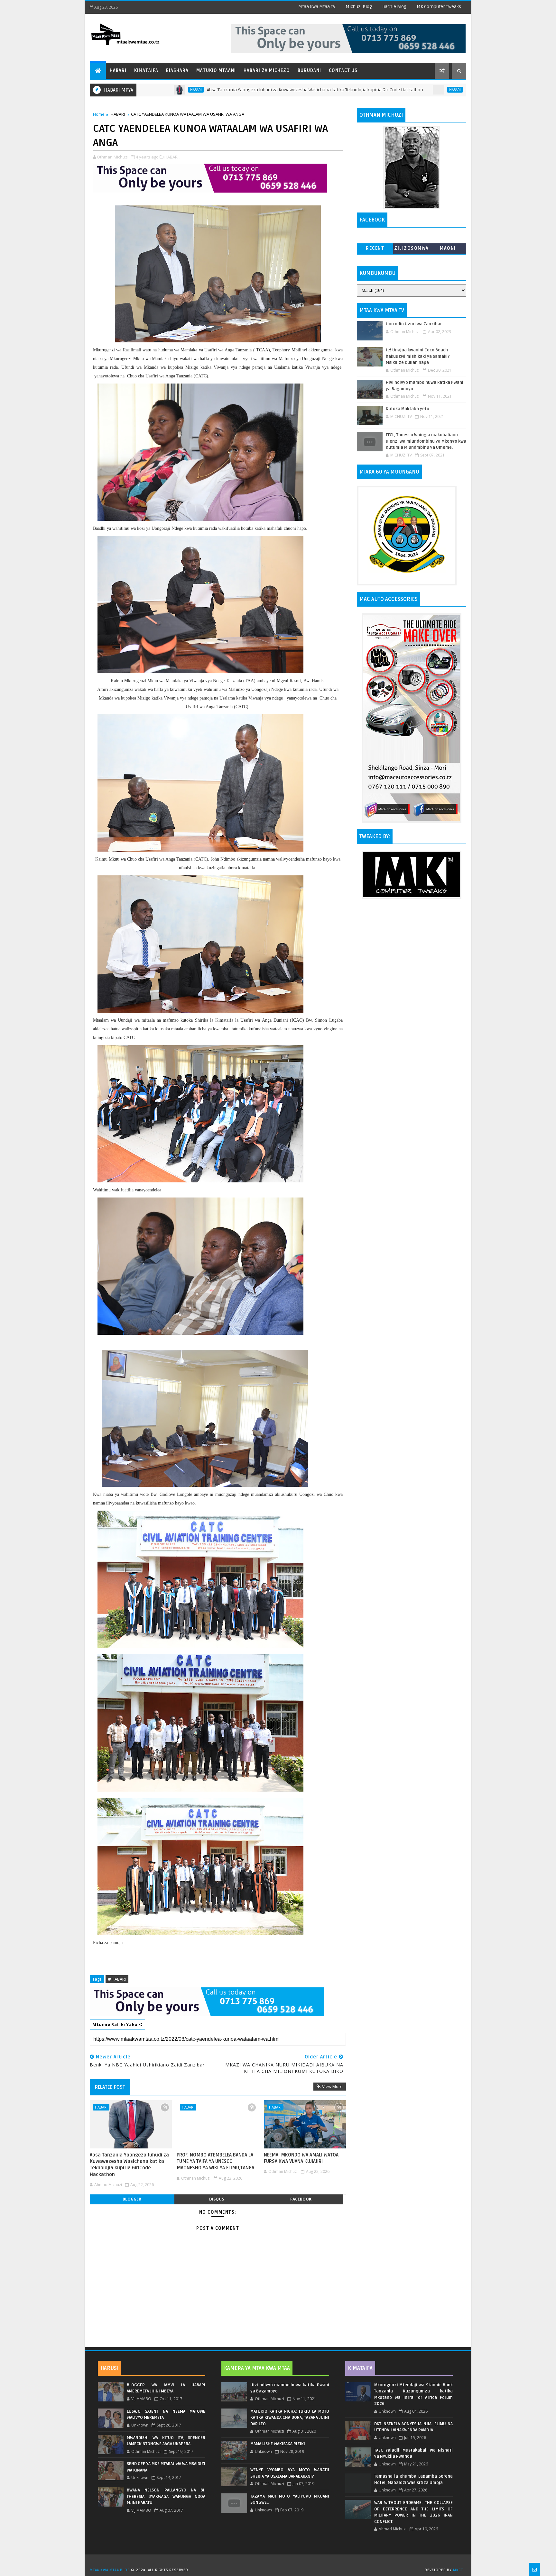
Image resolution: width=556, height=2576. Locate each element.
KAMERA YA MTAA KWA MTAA (257, 2368)
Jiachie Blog (394, 7)
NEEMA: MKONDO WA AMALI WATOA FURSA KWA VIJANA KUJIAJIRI (301, 2158)
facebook (301, 2199)
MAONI (448, 248)
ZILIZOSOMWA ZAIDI (412, 250)
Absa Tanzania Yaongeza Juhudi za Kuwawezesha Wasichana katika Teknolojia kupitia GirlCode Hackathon (207, 90)
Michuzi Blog (359, 7)
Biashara (177, 71)
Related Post (110, 2087)
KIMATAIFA (360, 2368)
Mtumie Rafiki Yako (116, 2024)
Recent (375, 248)
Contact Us (343, 71)
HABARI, (172, 157)
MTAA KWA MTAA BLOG (110, 2570)
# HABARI (117, 1979)
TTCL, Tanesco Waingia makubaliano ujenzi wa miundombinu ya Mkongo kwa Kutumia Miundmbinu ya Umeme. (426, 441)
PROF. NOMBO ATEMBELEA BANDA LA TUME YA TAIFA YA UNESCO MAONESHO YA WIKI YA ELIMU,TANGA (456, 90)
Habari (118, 71)
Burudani (309, 71)
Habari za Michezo (267, 71)
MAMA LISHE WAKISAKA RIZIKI (278, 2444)
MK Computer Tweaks (439, 7)
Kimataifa (146, 71)
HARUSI (109, 2368)
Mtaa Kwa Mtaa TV (317, 7)
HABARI (347, 90)
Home (99, 114)
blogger (132, 2199)
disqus (217, 2199)
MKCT (458, 2570)
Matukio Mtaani (216, 71)
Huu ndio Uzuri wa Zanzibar (414, 324)
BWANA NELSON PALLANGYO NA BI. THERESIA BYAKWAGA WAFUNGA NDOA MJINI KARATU (166, 2496)
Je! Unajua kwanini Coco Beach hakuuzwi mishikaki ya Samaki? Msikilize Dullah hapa (418, 356)
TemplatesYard (280, 2562)
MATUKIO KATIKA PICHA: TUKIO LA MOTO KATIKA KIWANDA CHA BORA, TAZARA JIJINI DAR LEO (290, 2418)
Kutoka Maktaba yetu (408, 409)
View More (332, 2086)
